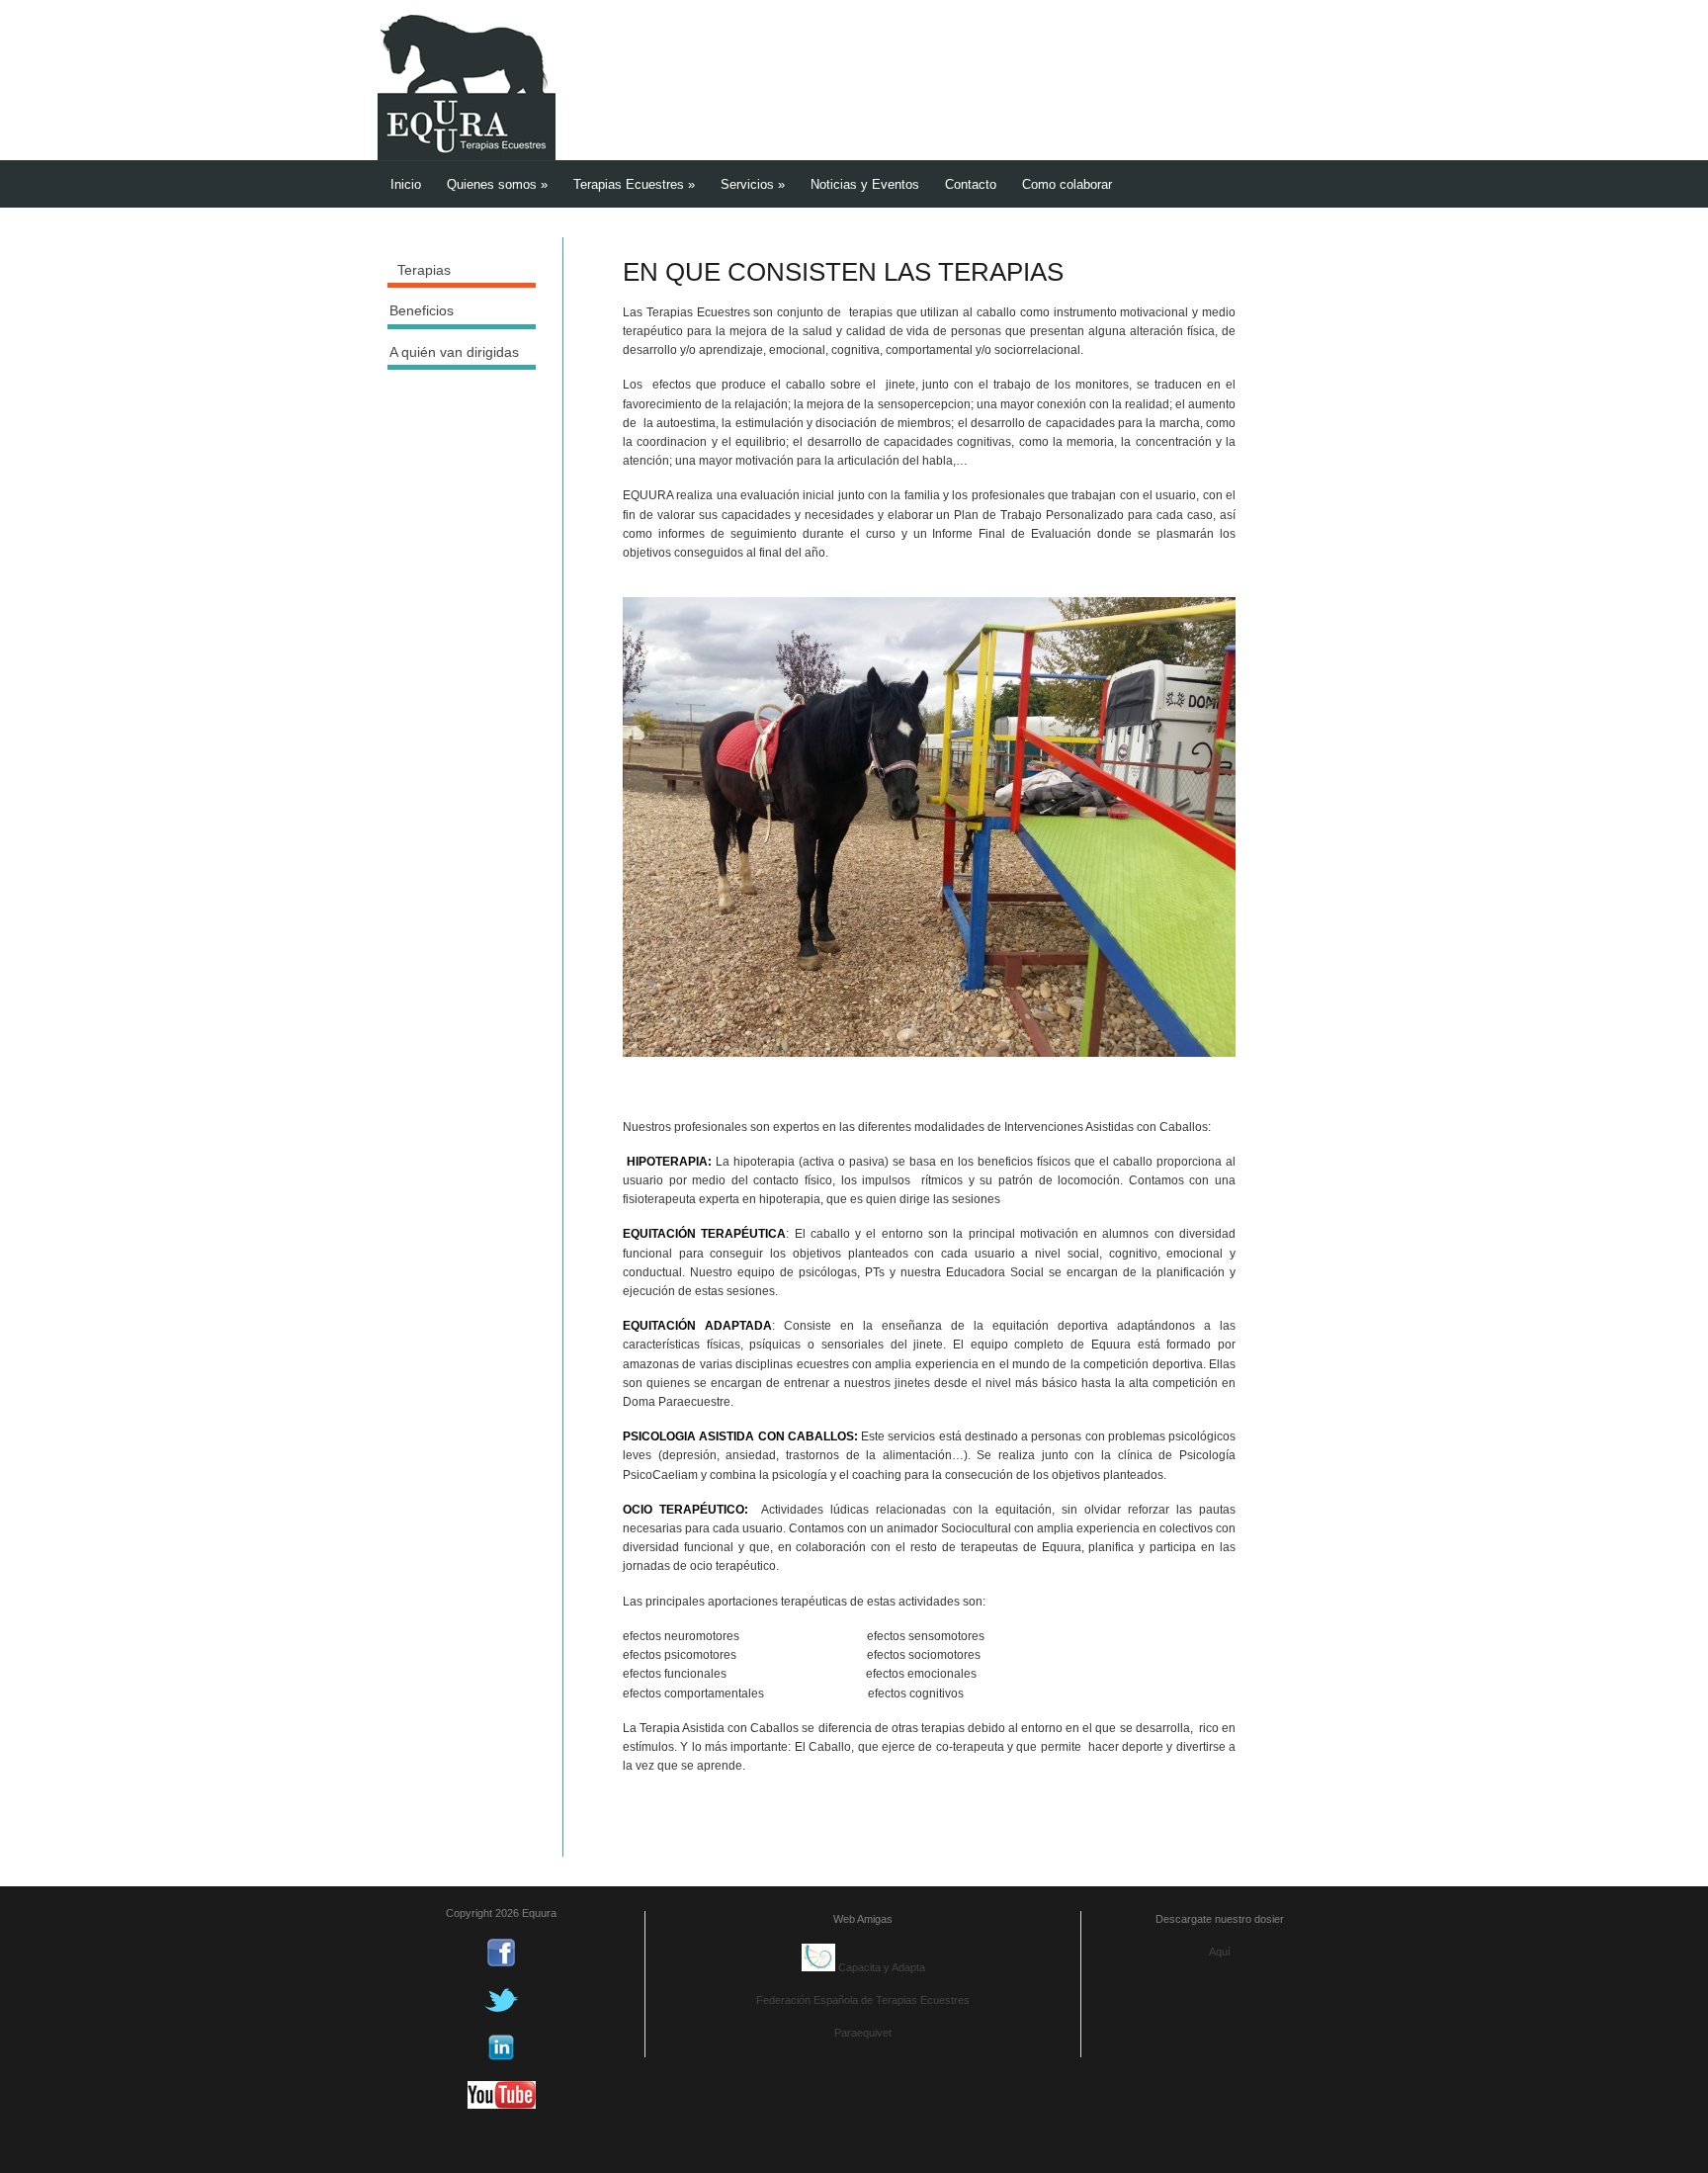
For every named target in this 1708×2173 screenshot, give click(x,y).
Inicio (406, 184)
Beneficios (422, 310)
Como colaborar (1067, 184)
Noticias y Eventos (865, 184)
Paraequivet (863, 2033)
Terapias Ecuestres (634, 184)
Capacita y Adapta (880, 1967)
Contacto (971, 184)
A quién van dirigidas (454, 352)
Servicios (753, 184)
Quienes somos (497, 184)
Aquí (1220, 1952)
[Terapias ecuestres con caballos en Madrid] (467, 156)
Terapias (424, 270)
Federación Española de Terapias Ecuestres (863, 2000)
